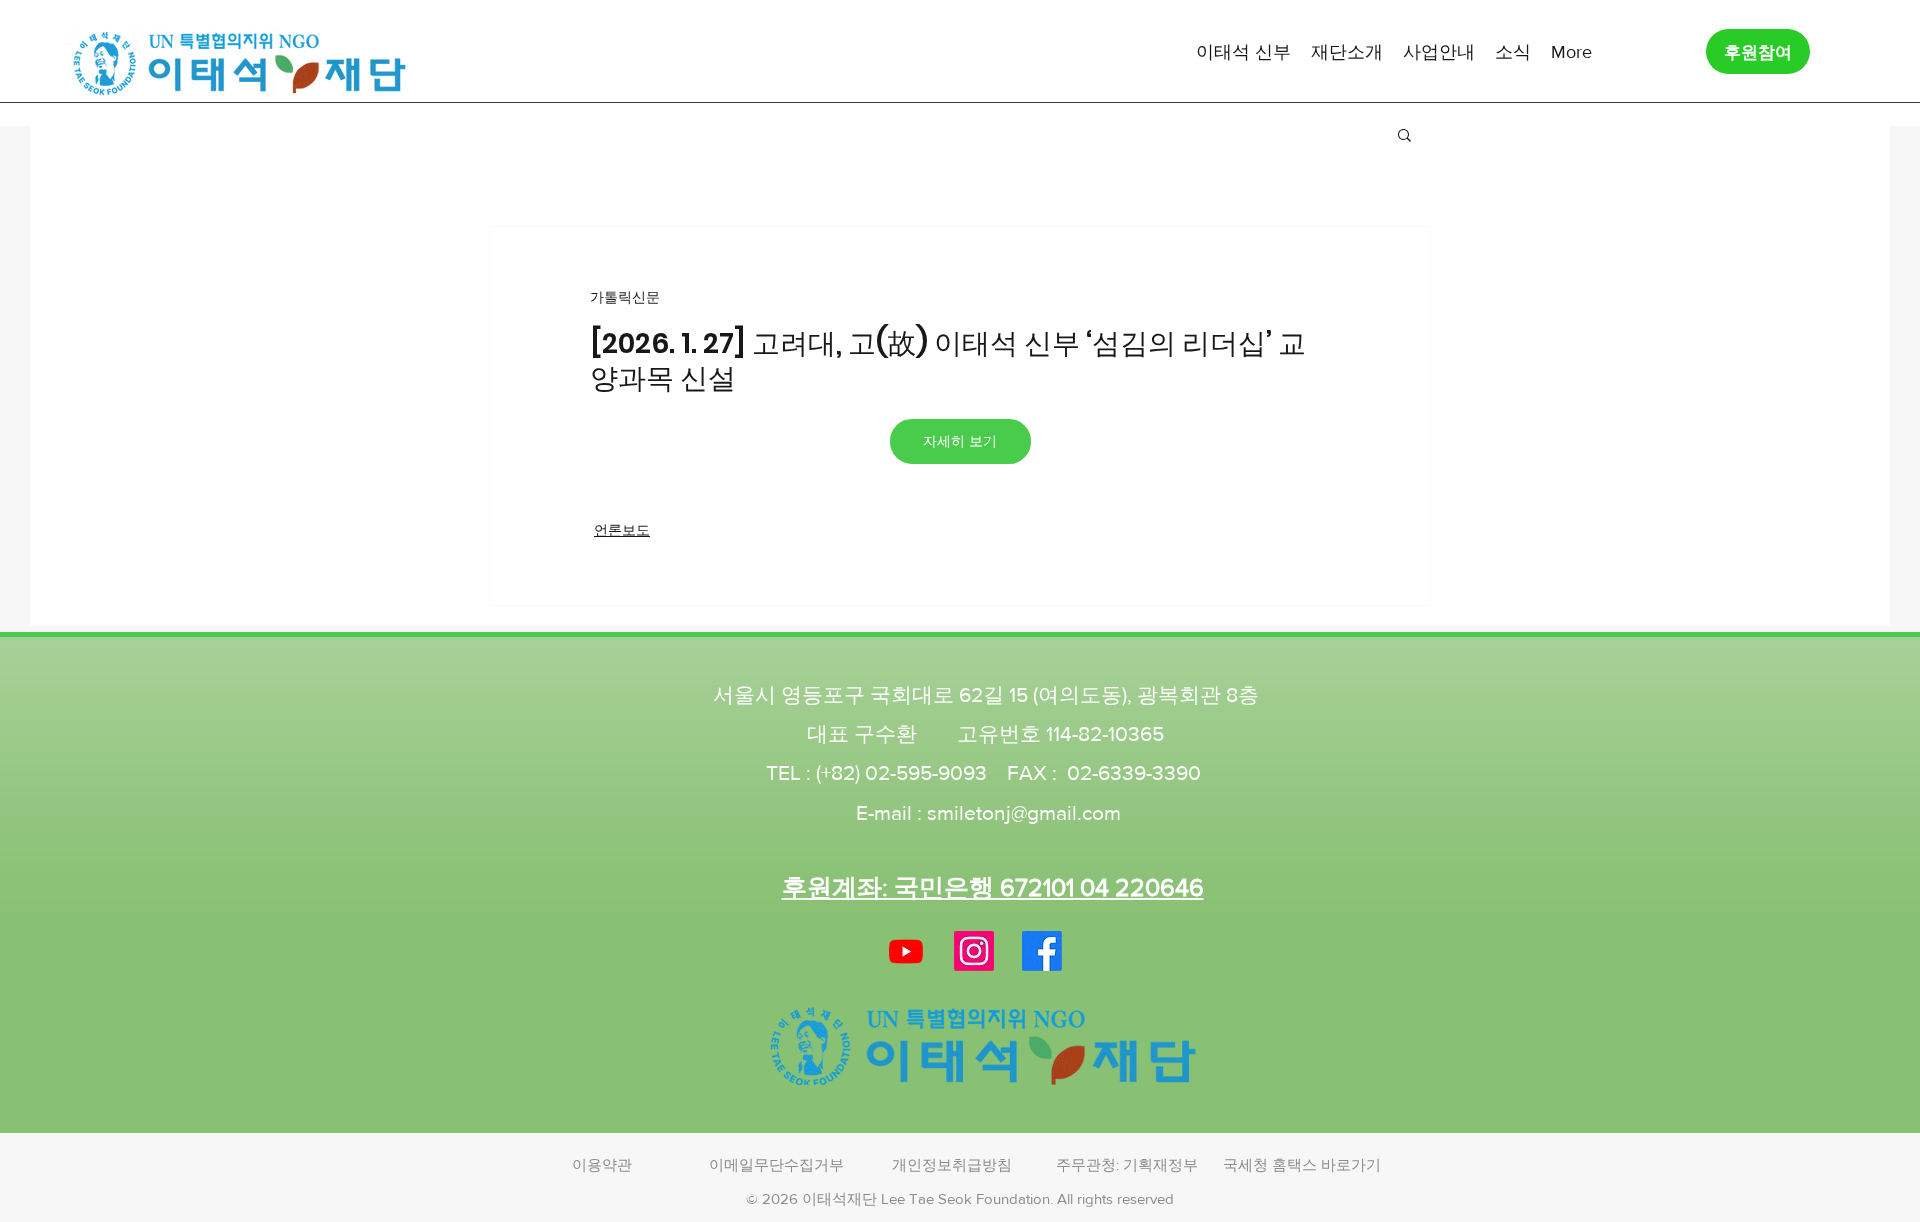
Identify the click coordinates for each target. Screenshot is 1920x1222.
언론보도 (622, 530)
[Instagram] (974, 951)
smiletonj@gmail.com (1024, 812)
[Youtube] (906, 951)
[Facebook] (1042, 951)
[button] (1243, 51)
